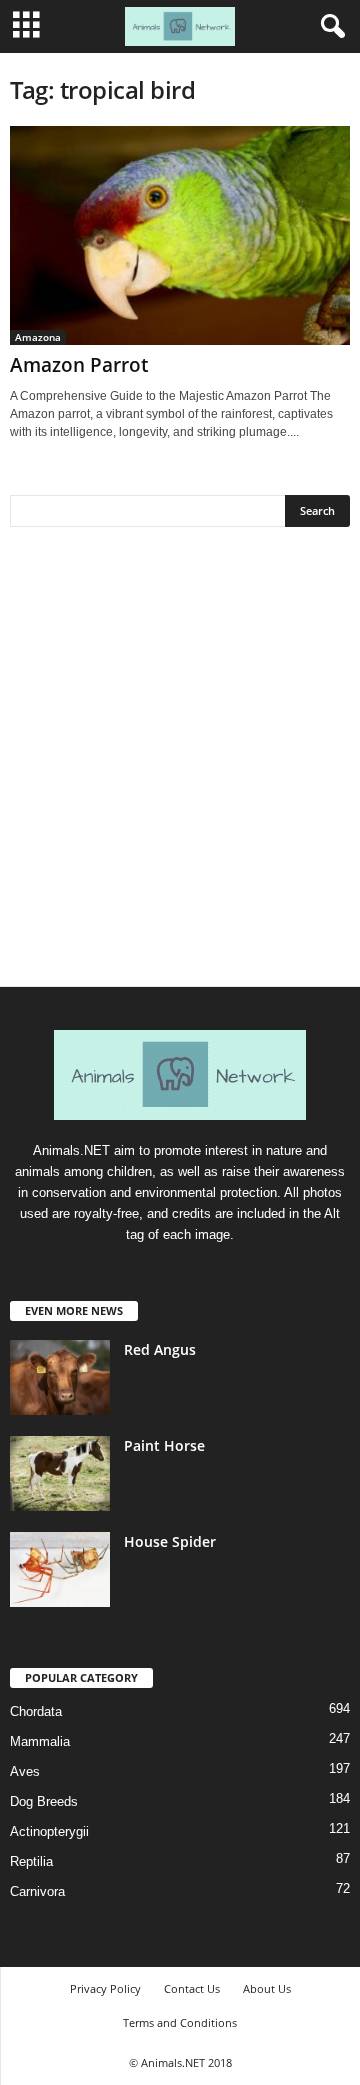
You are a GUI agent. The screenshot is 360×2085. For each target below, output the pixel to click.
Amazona (38, 337)
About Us (267, 1988)
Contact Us (192, 1988)
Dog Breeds (44, 1801)
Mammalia (40, 1741)
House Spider (170, 1541)
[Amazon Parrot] (180, 235)
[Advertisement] (180, 764)
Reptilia (31, 1861)
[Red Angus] (60, 1377)
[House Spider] (60, 1569)
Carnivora (37, 1891)
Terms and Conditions (180, 2022)
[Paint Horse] (60, 1473)
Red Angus (160, 1349)
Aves (25, 1771)
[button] (329, 27)
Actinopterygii (49, 1831)
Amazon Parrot (79, 365)
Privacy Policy (105, 1988)
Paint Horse (164, 1445)
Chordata (36, 1711)
